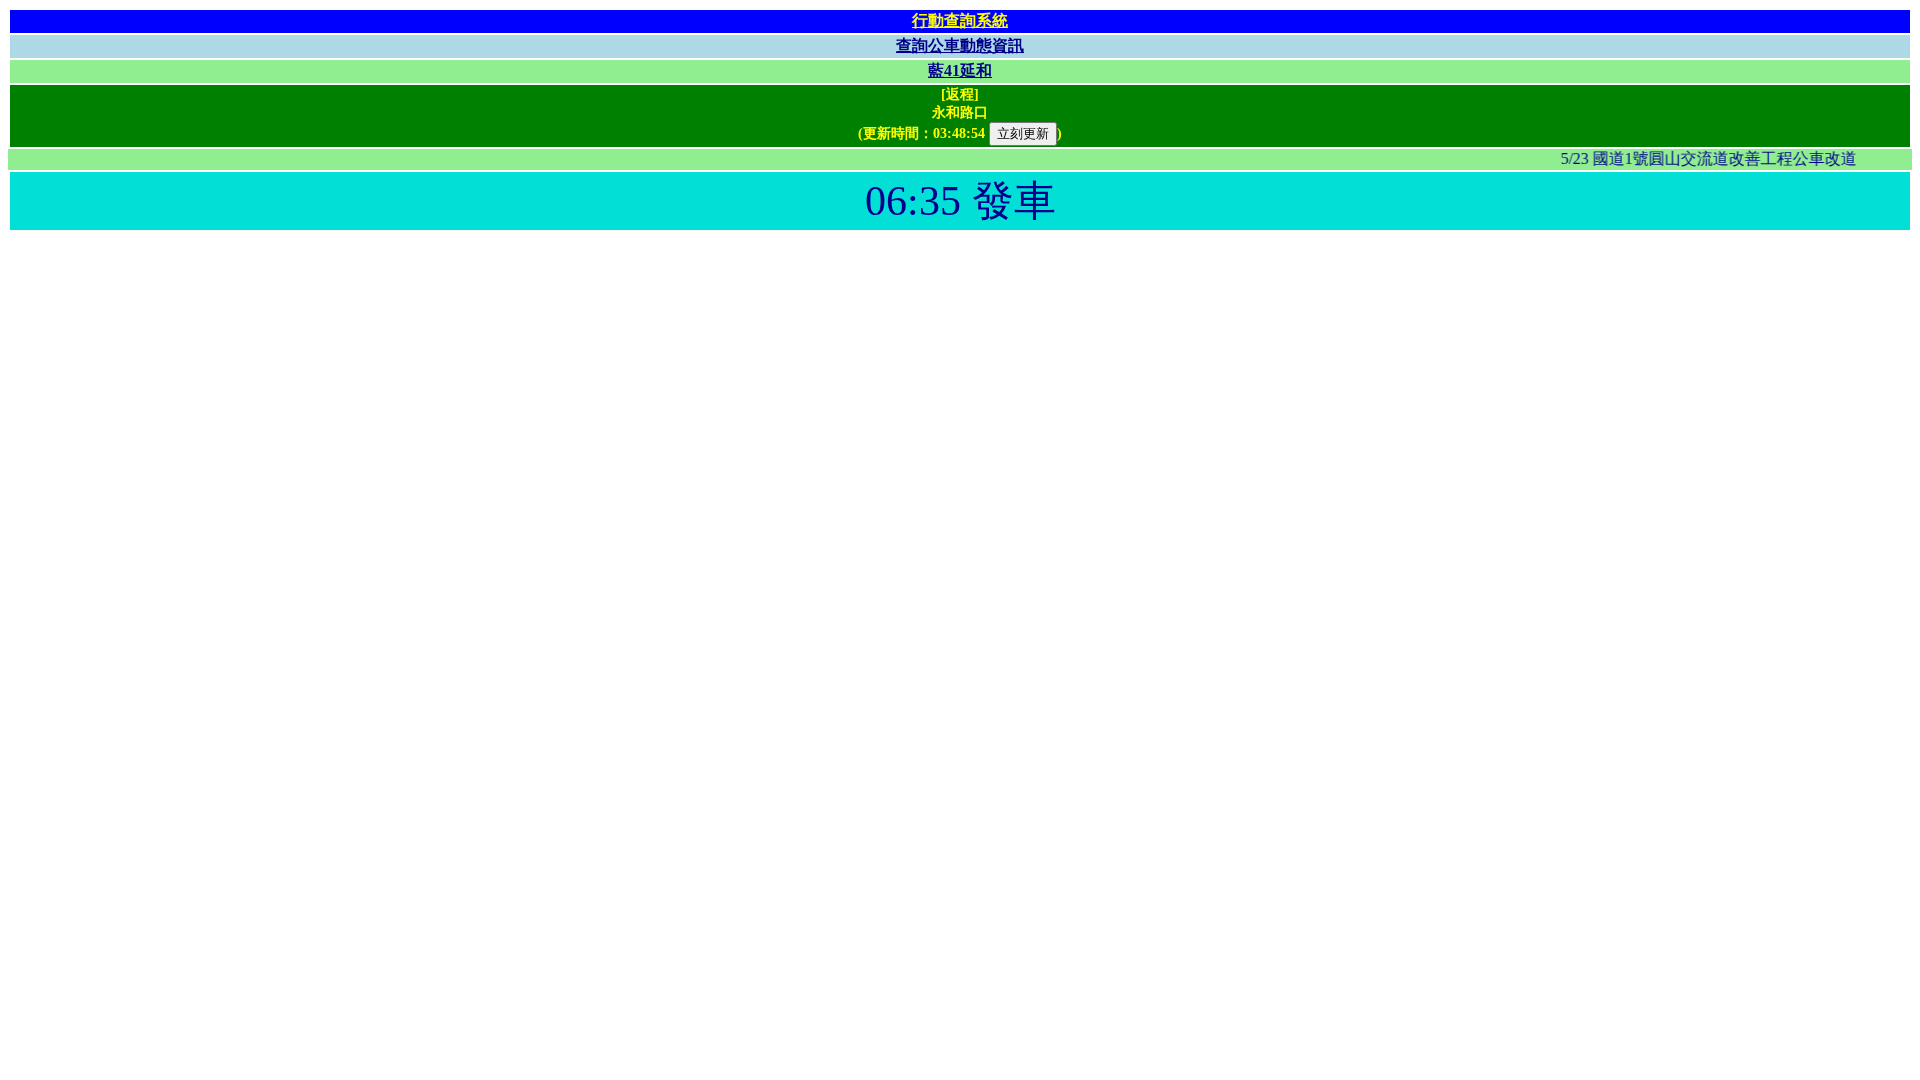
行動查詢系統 (960, 20)
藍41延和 (960, 70)
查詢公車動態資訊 (960, 45)
